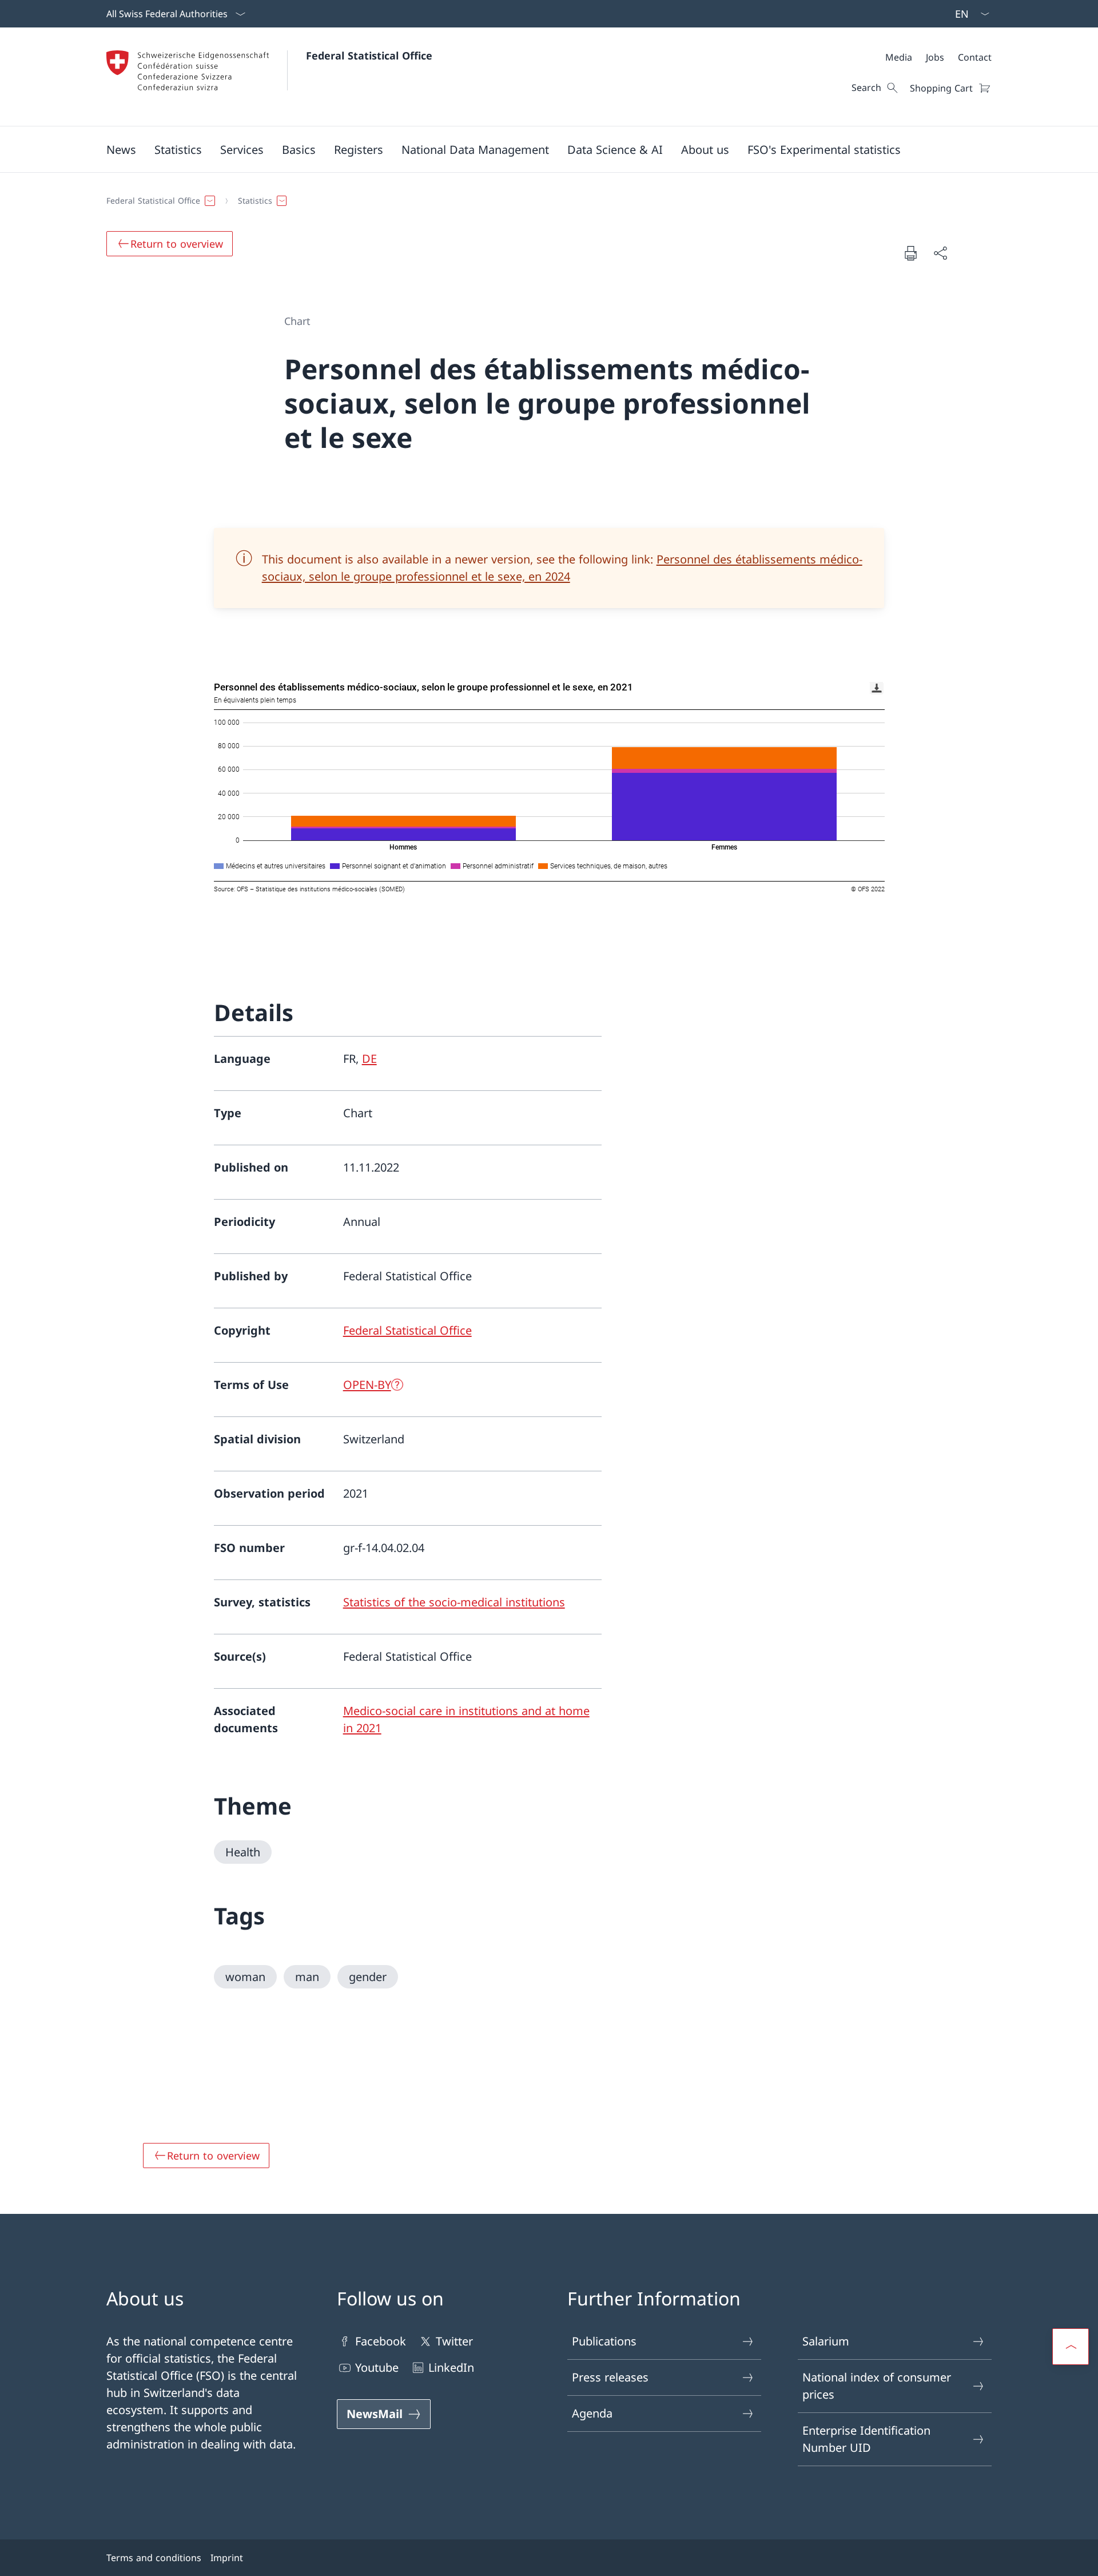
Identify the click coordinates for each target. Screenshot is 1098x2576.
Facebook (381, 2341)
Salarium (826, 2341)
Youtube (377, 2367)
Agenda (592, 2413)
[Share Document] (940, 253)
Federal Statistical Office (369, 55)
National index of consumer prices (877, 2386)
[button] (121, 149)
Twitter (454, 2341)
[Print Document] (910, 253)
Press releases (610, 2377)
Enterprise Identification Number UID (866, 2439)
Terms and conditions (154, 2558)
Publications (604, 2341)
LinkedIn (451, 2367)
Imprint (227, 2558)
